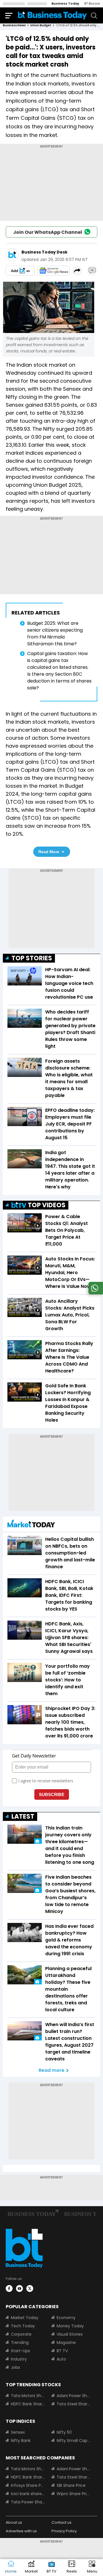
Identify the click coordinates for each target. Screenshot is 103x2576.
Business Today (65, 3)
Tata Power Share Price (28, 2502)
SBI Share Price (71, 2485)
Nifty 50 (64, 2432)
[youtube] (19, 2288)
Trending (20, 2342)
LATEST (23, 1816)
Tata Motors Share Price (28, 2396)
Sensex (18, 2432)
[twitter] (30, 2288)
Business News (14, 25)
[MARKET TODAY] (31, 1525)
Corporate (21, 2334)
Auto (61, 2359)
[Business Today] (52, 15)
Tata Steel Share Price (74, 2404)
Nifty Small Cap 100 (74, 2441)
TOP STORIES (32, 958)
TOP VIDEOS (47, 1205)
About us (14, 2522)
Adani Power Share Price (74, 2396)
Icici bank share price (28, 2494)
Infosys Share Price (28, 2485)
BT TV (62, 2351)
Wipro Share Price (74, 2494)
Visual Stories (70, 2334)
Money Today (70, 2326)
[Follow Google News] (54, 271)
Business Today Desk (44, 252)
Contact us (62, 2522)
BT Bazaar (92, 3)
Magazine (66, 2342)
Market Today (25, 2318)
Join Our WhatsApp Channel (48, 232)
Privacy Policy (64, 2531)
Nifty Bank (21, 2441)
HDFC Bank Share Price (28, 2404)
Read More (49, 852)
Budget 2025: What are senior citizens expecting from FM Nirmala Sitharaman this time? (55, 633)
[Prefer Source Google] (20, 271)
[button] (92, 2568)
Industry (19, 2359)
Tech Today (23, 2326)
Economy (66, 2318)
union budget (41, 25)
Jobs (15, 2367)
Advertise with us (21, 2531)
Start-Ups (20, 2351)
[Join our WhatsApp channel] (95, 1293)
